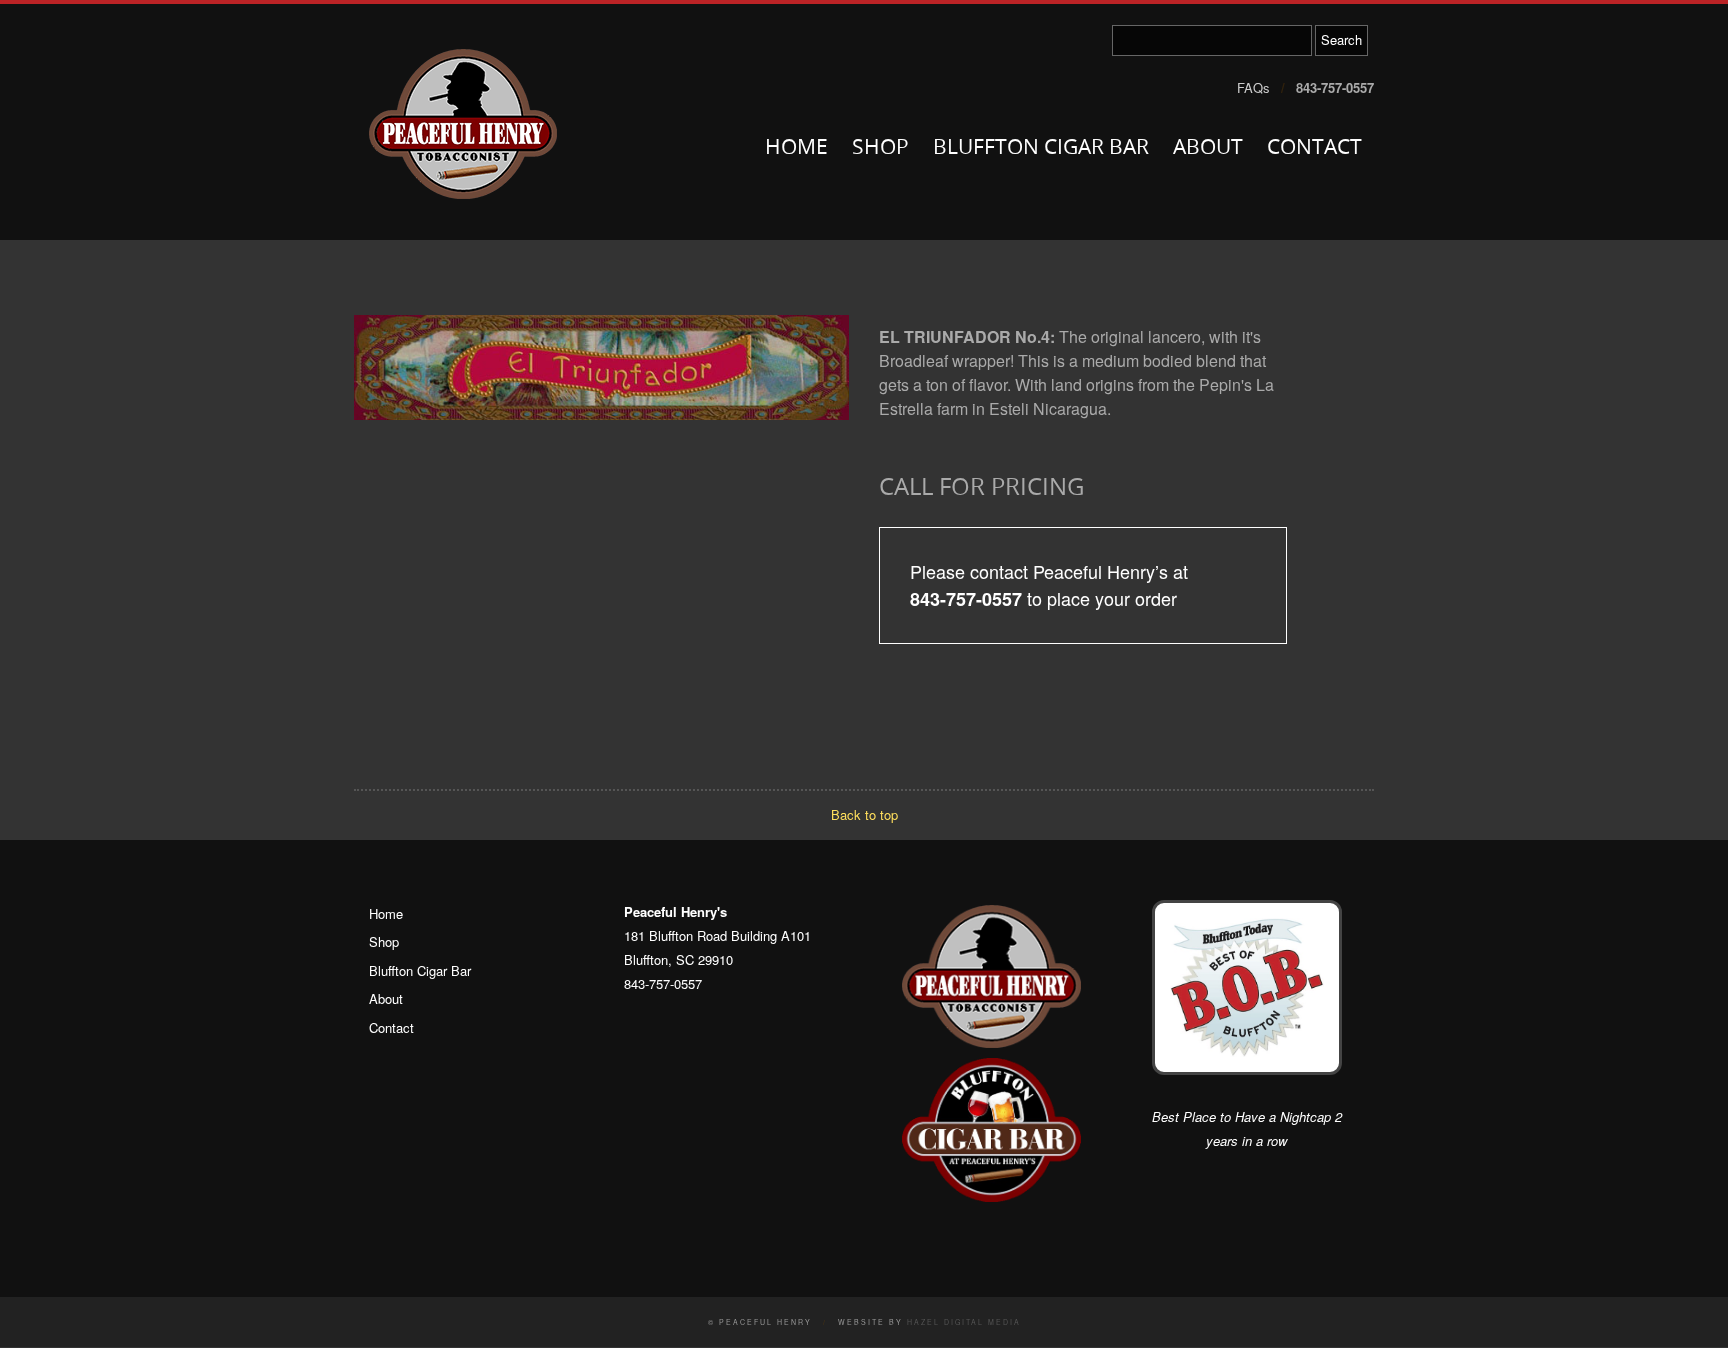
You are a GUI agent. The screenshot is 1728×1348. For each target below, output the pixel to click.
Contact (1314, 148)
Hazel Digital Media (964, 1322)
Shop (880, 148)
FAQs (1253, 87)
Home (796, 148)
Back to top (864, 814)
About (1208, 148)
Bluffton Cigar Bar (1041, 148)
